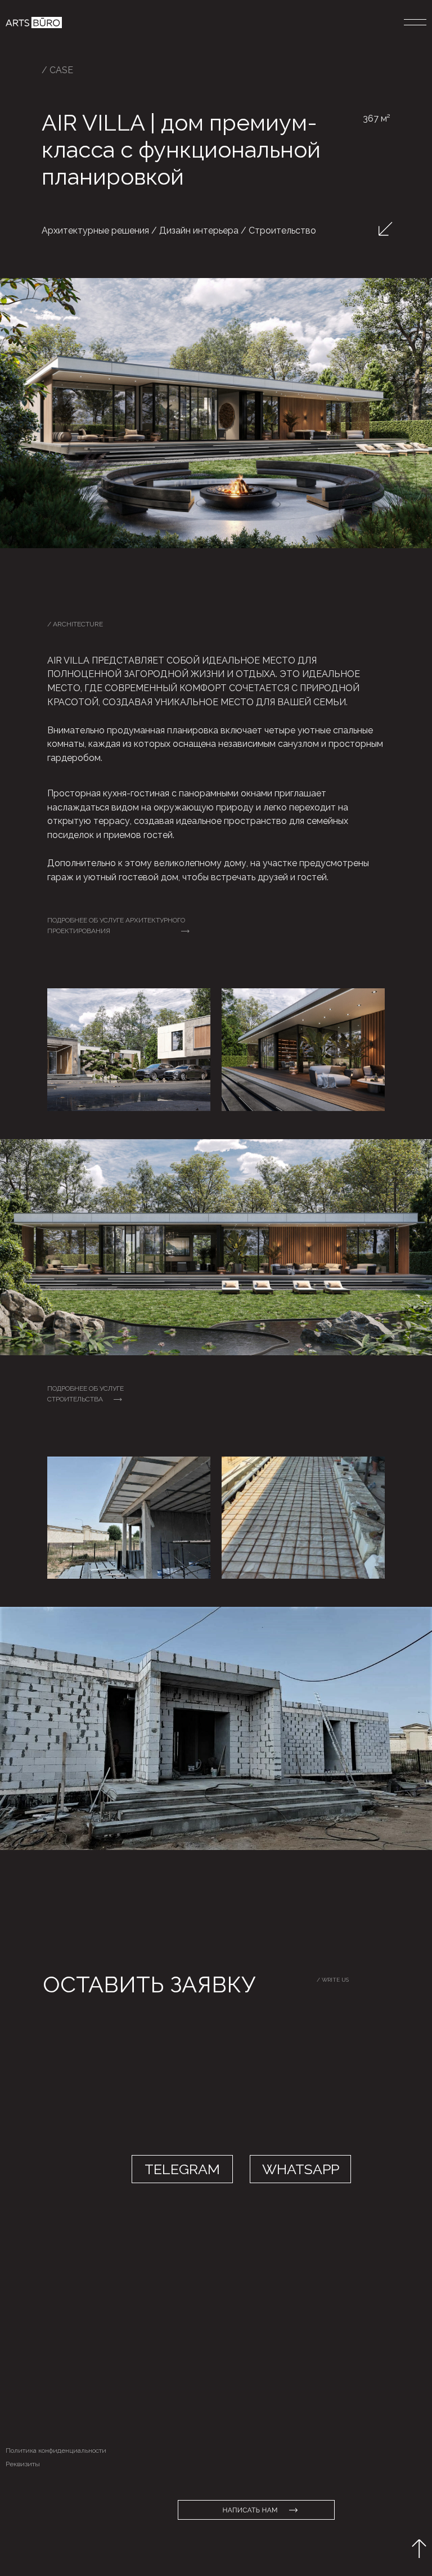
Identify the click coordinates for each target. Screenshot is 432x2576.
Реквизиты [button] (23, 2464)
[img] (34, 23)
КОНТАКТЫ (24, 2379)
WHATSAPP (122, 2362)
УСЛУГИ (18, 2346)
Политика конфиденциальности (56, 2450)
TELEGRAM (121, 2346)
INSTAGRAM (123, 2378)
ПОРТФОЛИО (26, 2363)
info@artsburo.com (258, 2347)
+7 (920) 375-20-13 (260, 2375)
